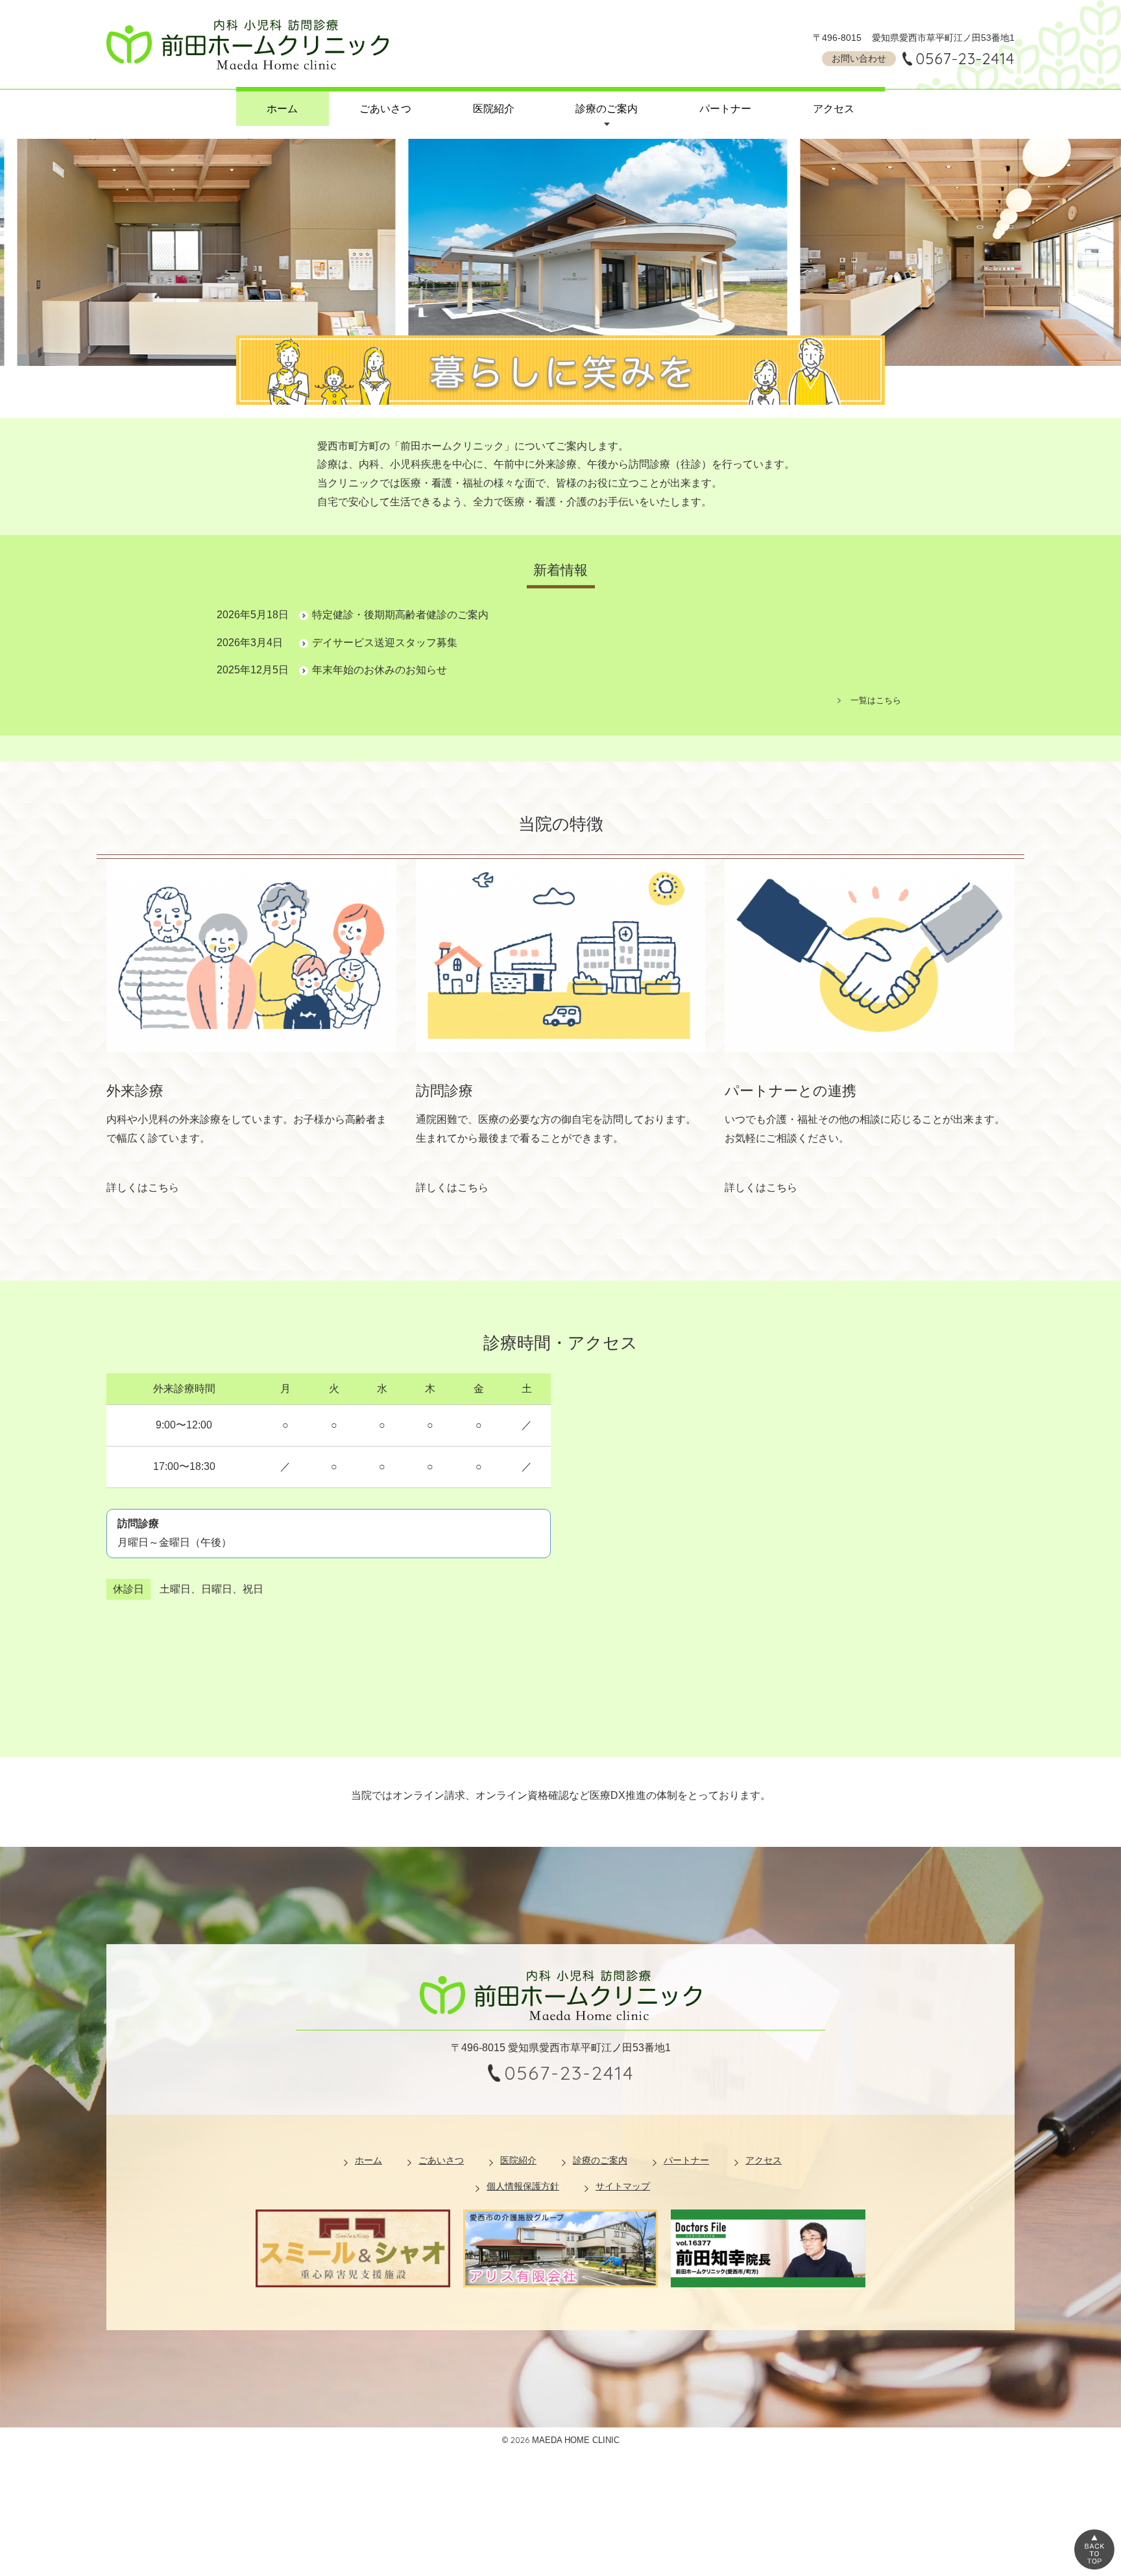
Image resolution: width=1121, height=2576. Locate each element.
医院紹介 (494, 109)
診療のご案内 (607, 109)
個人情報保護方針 (523, 2186)
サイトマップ (623, 2186)
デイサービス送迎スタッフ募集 (385, 643)
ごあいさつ (385, 109)
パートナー (725, 109)
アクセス (834, 109)
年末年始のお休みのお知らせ (380, 670)
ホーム (282, 109)
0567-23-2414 (965, 58)
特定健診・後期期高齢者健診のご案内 (400, 615)
